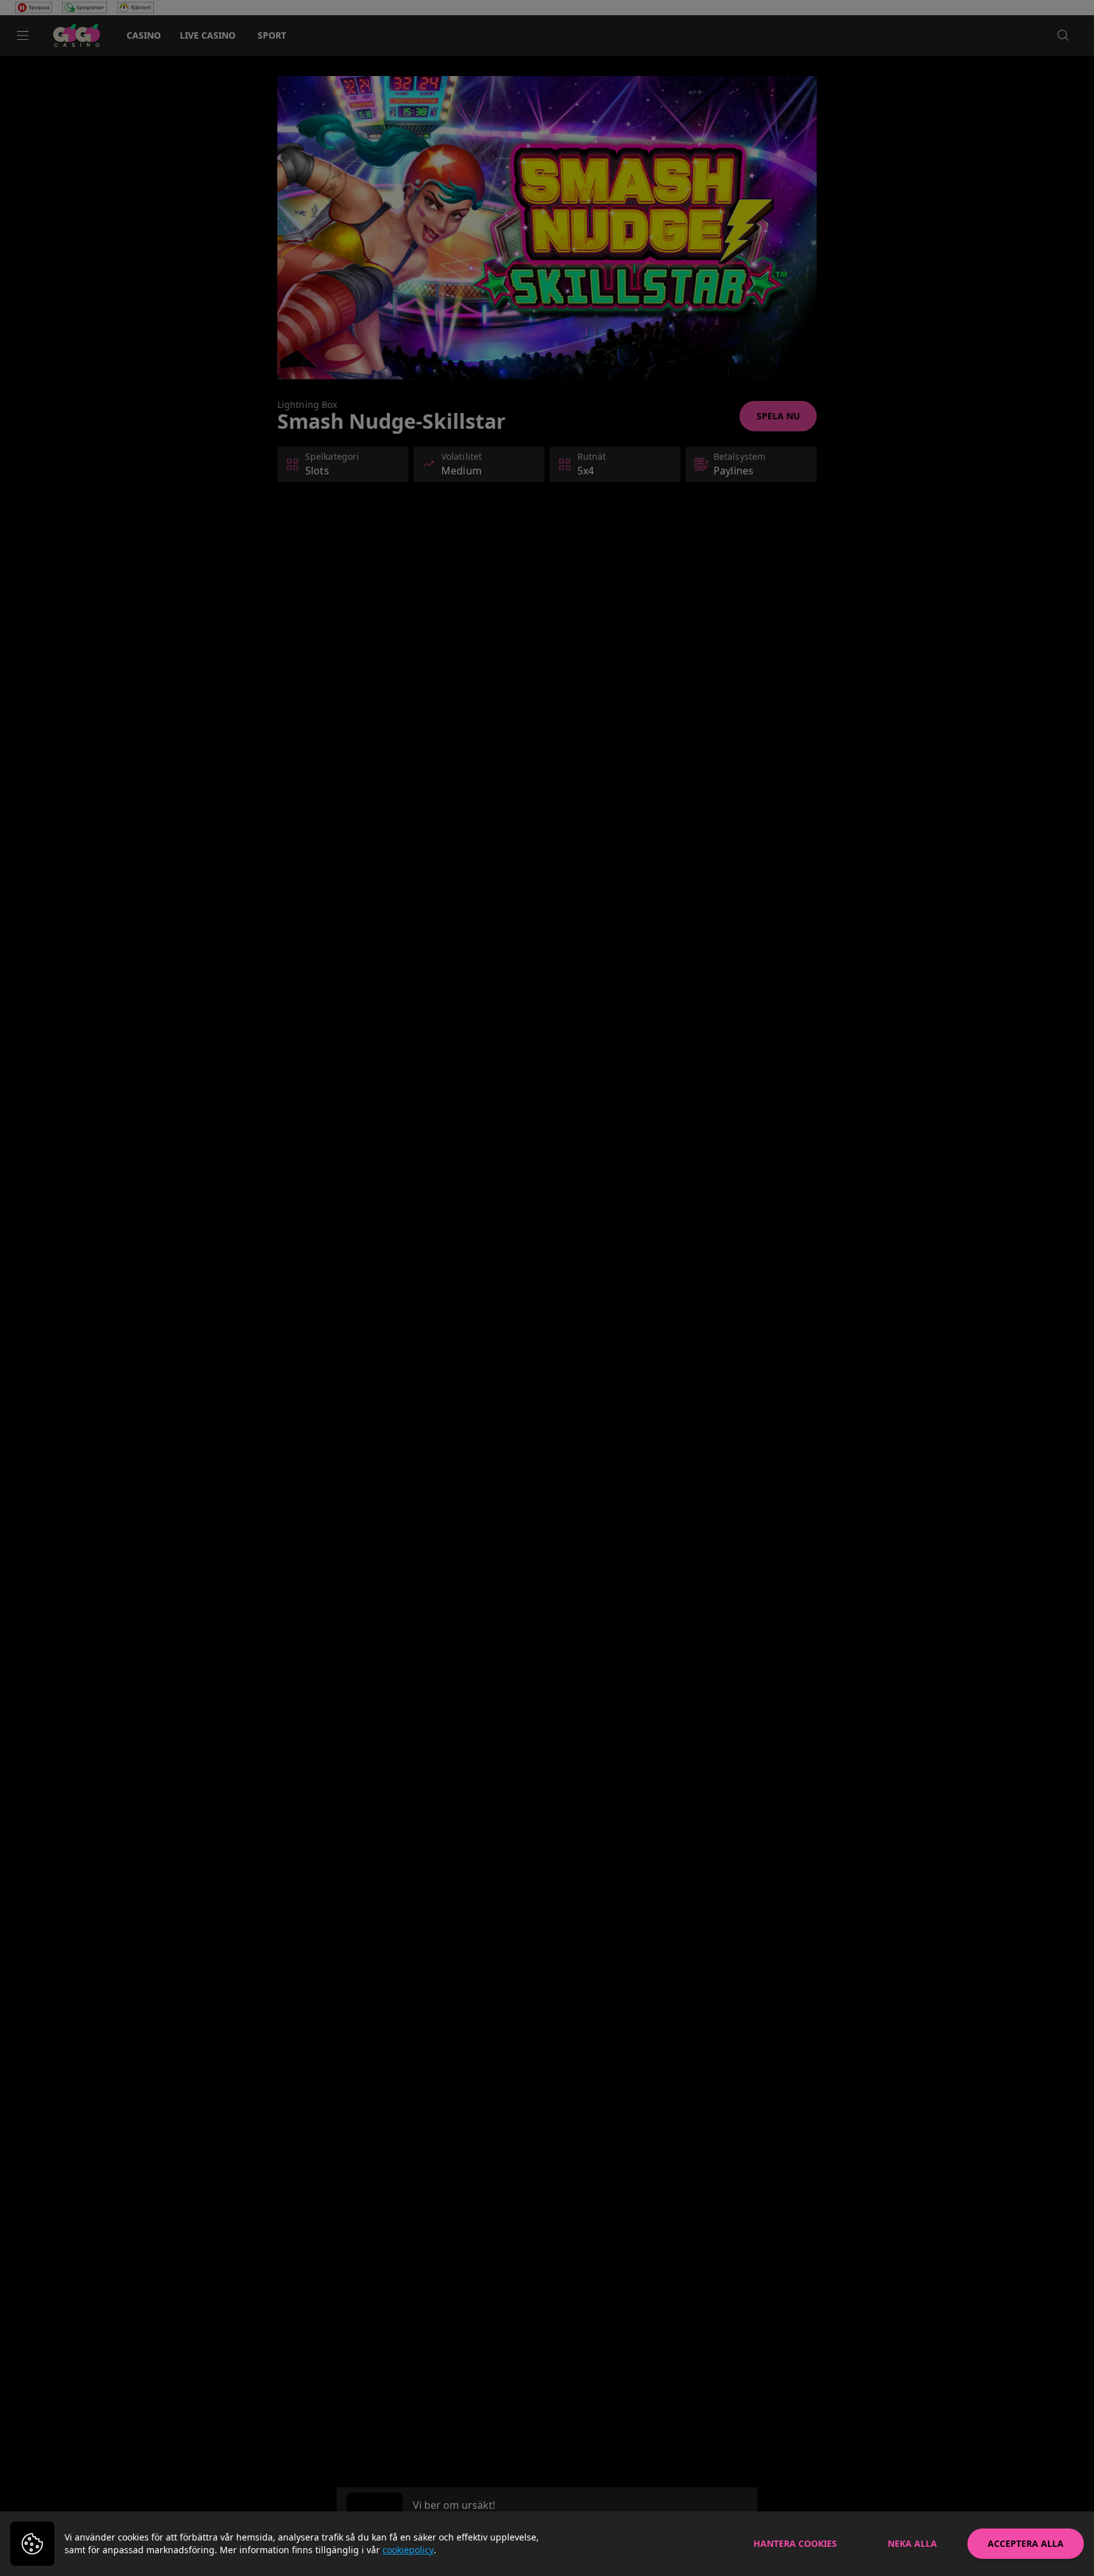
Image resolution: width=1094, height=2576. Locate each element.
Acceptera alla (1026, 2543)
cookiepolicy (408, 2550)
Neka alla (912, 2543)
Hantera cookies (795, 2543)
